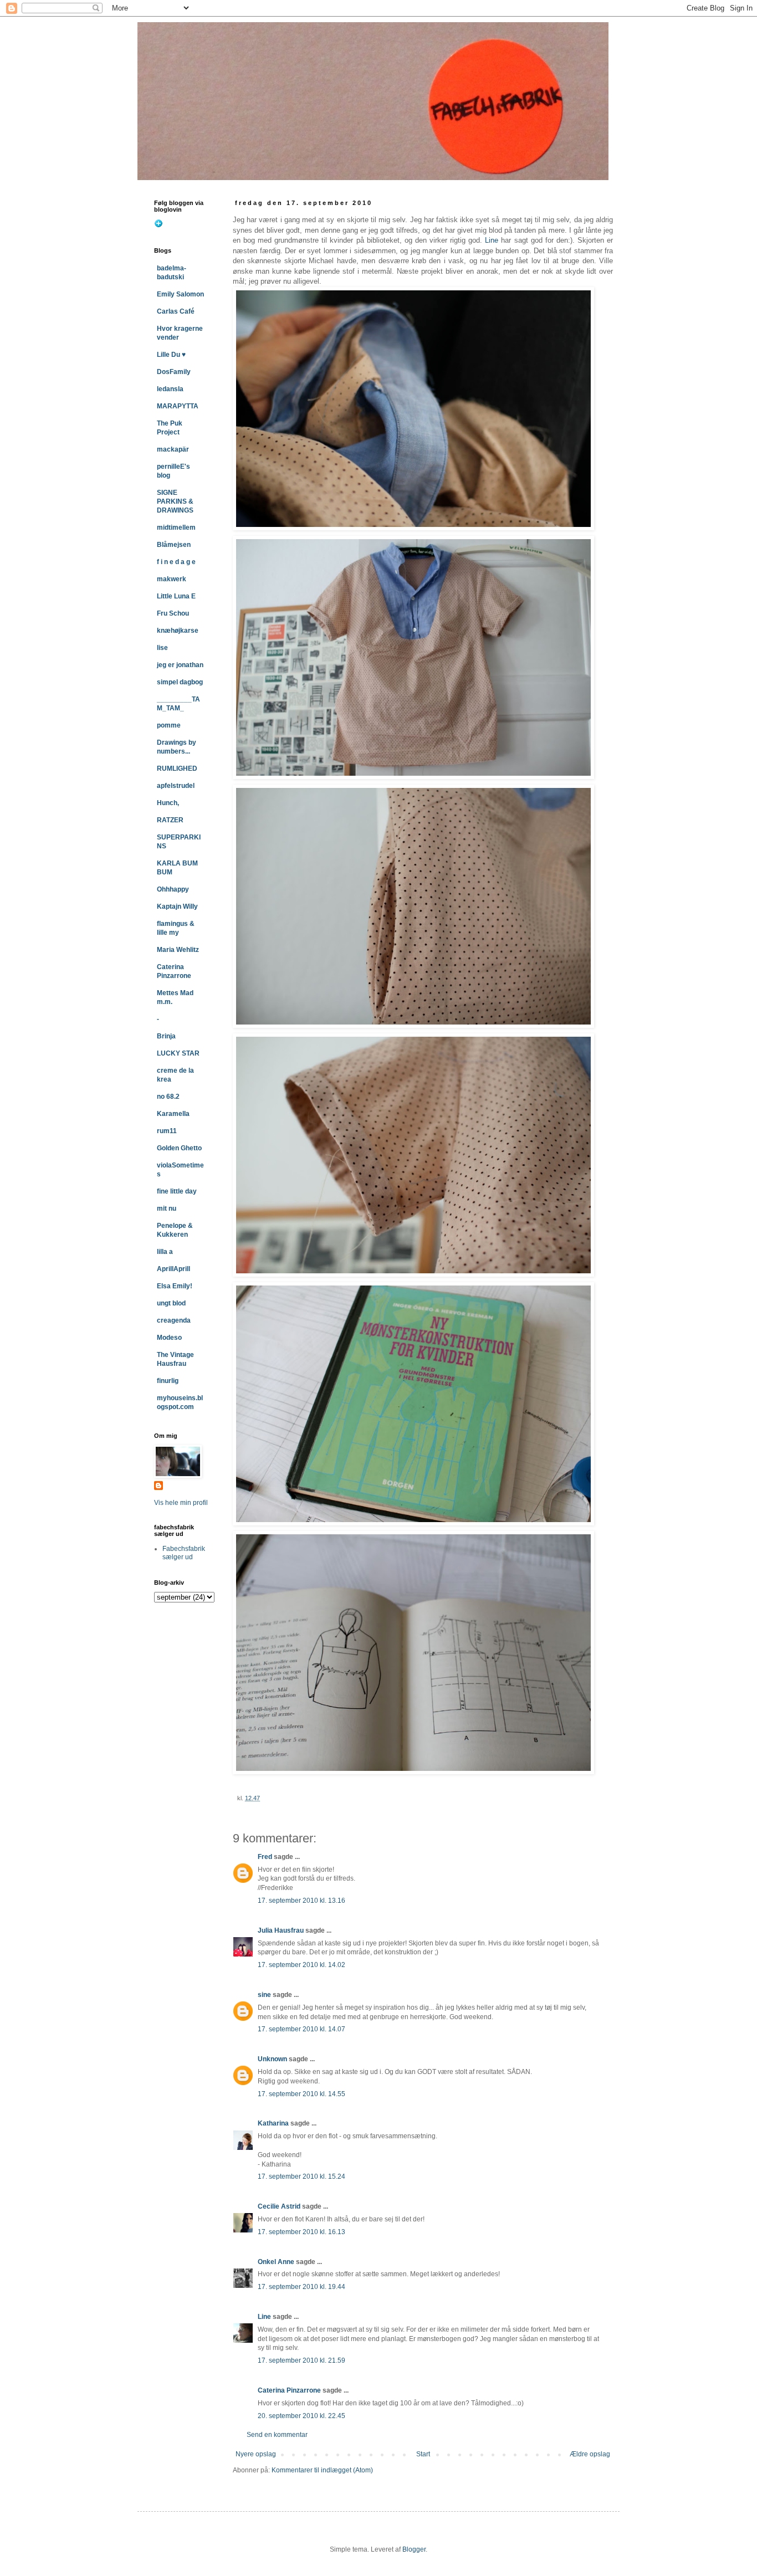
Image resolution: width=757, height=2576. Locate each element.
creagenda (174, 1320)
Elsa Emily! (175, 1286)
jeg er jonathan (180, 665)
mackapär (173, 449)
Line (492, 240)
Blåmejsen (174, 545)
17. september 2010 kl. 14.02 (301, 1965)
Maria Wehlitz (178, 950)
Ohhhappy (173, 889)
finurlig (168, 1381)
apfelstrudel (176, 786)
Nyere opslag (256, 2454)
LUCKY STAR (178, 1053)
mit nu (167, 1208)
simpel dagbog (180, 682)
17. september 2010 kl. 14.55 (301, 2094)
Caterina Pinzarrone (289, 2390)
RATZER (170, 820)
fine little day (177, 1191)
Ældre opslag (590, 2454)
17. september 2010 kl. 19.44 (301, 2287)
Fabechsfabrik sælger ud (184, 1553)
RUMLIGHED (177, 769)
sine (264, 1995)
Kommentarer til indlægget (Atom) (322, 2470)
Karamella (173, 1114)
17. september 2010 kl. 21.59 (301, 2360)
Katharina (273, 2123)
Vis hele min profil (181, 1503)
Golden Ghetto (179, 1148)
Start (423, 2454)
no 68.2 (168, 1097)
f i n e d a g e (176, 562)
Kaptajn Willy (177, 907)
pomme (169, 725)
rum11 (167, 1131)
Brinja (166, 1036)
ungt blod (171, 1303)
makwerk (172, 579)
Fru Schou (173, 613)
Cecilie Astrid (279, 2206)
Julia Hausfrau (281, 1930)
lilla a (165, 1252)
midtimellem (176, 528)
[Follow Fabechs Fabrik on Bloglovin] (158, 226)
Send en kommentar (277, 2435)
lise (162, 648)
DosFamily (174, 372)
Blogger (414, 2549)
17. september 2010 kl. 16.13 (301, 2232)
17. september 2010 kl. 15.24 (301, 2176)
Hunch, (168, 803)
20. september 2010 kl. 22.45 (301, 2416)
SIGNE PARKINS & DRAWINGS (175, 501)
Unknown (272, 2059)
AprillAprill (173, 1269)
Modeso (169, 1338)
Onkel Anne (276, 2262)
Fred (265, 1857)
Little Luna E (176, 596)
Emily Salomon (180, 294)
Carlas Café (176, 311)
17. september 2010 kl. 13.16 (301, 1901)
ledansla (170, 389)
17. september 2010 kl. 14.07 (301, 2029)
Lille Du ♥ (171, 355)
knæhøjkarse (178, 631)
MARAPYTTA (178, 406)
